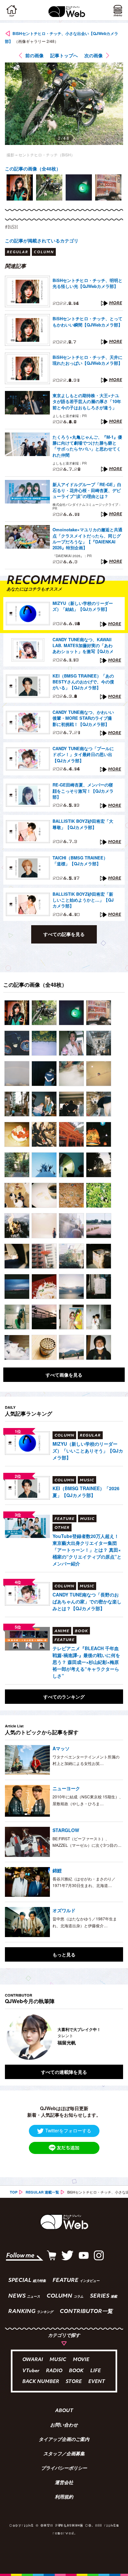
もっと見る (64, 1954)
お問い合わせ (64, 2426)
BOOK (76, 2371)
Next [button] (113, 2037)
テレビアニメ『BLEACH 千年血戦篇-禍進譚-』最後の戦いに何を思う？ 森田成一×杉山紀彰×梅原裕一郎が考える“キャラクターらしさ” (86, 1662)
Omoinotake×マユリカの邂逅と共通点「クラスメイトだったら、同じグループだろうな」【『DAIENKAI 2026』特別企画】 (87, 539)
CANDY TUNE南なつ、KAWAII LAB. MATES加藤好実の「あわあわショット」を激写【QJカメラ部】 (83, 646)
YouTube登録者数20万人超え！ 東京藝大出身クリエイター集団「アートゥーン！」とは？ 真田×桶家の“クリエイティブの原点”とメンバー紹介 (87, 1550)
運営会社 (64, 2483)
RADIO (54, 2371)
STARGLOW (66, 1830)
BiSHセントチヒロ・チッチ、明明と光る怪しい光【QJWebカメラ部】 (87, 283)
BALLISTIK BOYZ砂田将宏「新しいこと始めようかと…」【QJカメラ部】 (83, 900)
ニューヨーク (66, 1788)
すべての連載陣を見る (64, 2072)
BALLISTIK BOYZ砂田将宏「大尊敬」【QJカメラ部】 (83, 824)
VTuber (31, 2371)
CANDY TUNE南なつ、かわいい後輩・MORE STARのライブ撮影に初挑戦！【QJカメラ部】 (83, 718)
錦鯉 (57, 1870)
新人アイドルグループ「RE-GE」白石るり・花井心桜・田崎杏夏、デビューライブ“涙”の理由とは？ (87, 490)
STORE (74, 2382)
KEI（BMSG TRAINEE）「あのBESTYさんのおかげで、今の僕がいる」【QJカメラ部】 (83, 682)
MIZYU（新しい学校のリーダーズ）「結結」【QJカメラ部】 (83, 606)
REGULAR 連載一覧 (42, 2192)
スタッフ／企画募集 (64, 2454)
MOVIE (81, 2360)
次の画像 (94, 55)
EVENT (97, 2382)
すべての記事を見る (64, 934)
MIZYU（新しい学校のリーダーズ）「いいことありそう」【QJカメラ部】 (88, 1451)
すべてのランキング (64, 1697)
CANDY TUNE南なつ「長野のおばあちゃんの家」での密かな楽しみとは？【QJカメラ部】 (87, 1601)
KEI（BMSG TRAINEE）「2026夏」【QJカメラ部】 (86, 1492)
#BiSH (11, 227)
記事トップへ (64, 55)
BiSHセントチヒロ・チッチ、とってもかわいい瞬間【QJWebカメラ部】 (87, 322)
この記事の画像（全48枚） (33, 168)
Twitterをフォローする (68, 2130)
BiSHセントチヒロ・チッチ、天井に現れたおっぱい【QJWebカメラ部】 (87, 360)
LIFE (96, 2371)
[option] (20, 187)
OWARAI (33, 2360)
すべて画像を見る (64, 1375)
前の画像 (34, 55)
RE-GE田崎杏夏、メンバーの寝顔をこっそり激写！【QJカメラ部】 (83, 791)
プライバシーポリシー (64, 2469)
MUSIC (58, 2360)
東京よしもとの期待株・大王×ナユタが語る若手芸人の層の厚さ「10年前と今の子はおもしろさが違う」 (87, 401)
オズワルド (64, 1910)
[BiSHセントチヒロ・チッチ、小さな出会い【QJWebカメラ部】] (17, 1013)
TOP (14, 2192)
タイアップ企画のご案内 (64, 2440)
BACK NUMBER (41, 2382)
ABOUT (64, 2411)
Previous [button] (10, 2037)
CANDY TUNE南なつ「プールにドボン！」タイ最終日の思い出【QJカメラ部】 (83, 754)
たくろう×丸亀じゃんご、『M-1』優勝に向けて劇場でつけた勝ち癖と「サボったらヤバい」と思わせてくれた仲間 (87, 446)
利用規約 (64, 2497)
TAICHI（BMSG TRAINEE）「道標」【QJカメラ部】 (80, 861)
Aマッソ (61, 1748)
